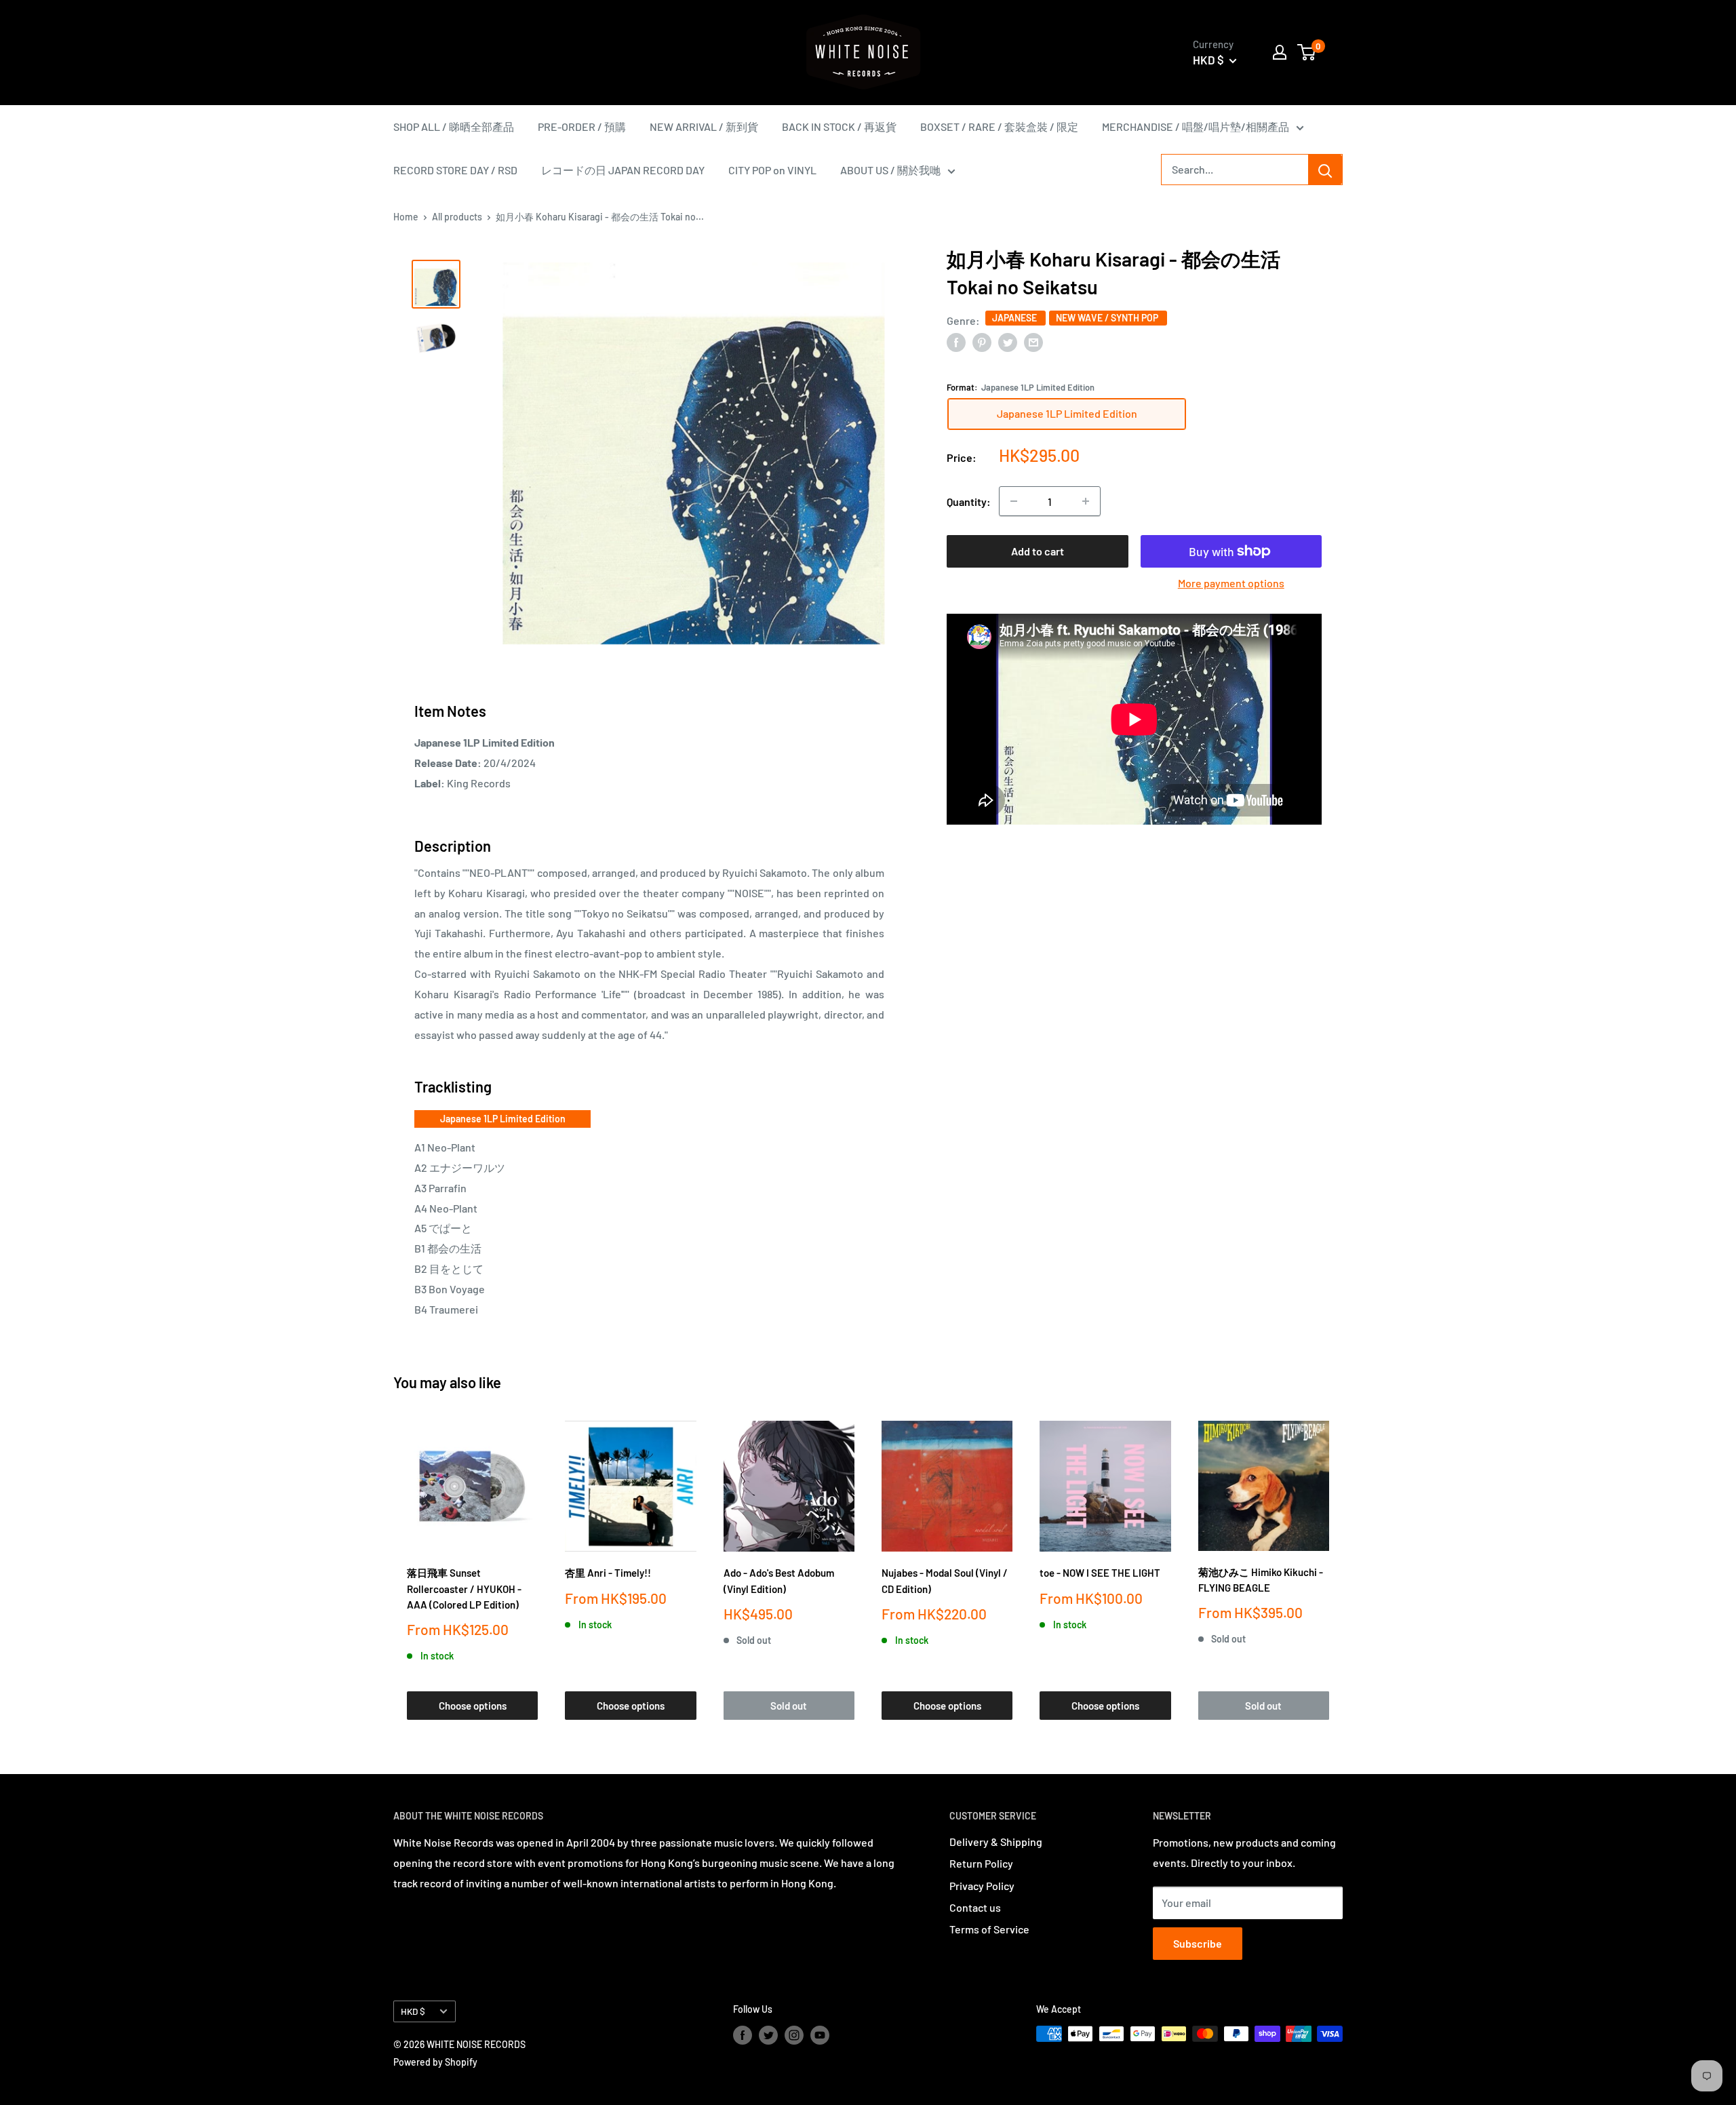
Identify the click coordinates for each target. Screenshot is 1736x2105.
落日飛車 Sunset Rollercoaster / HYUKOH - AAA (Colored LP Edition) (464, 1589)
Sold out (789, 1706)
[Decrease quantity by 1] (1014, 501)
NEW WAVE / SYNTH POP (1108, 318)
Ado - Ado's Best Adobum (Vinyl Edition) (779, 1580)
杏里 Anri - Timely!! (608, 1573)
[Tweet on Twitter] (1008, 341)
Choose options (473, 1706)
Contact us (975, 1907)
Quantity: (969, 501)
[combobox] (1235, 170)
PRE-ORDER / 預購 (582, 126)
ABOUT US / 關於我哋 (890, 170)
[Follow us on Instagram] (794, 2035)
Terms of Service (989, 1929)
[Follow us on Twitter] (768, 2035)
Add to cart (1038, 551)
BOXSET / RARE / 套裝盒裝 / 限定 (999, 126)
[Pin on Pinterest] (982, 341)
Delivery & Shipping (996, 1842)
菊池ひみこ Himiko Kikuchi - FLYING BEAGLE (1261, 1580)
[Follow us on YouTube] (820, 2035)
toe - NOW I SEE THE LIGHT (1100, 1573)
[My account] (1280, 52)
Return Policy (981, 1863)
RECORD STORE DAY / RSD (455, 170)
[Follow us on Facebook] (743, 2035)
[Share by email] (1033, 341)
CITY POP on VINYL (772, 170)
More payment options (1231, 583)
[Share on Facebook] (956, 341)
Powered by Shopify (435, 2062)
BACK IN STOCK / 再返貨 (839, 126)
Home (406, 217)
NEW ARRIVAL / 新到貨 (704, 126)
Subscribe (1198, 1943)
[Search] (1325, 170)
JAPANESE (1015, 318)
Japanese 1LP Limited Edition (503, 1119)
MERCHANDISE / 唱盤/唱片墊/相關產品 (1196, 126)
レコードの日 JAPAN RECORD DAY (623, 170)
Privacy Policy (982, 1886)
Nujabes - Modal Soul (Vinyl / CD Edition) (945, 1580)
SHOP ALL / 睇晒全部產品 (454, 126)
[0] (1307, 52)
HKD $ (413, 2011)
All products (457, 217)
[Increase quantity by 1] (1086, 501)
